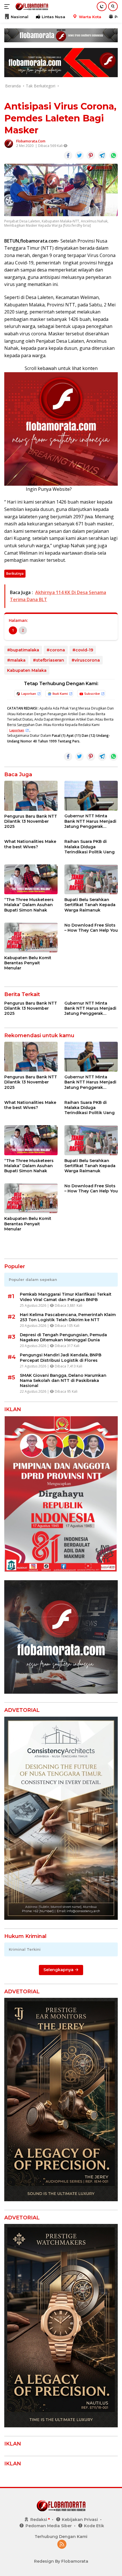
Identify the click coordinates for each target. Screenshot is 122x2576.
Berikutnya (15, 574)
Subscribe (92, 694)
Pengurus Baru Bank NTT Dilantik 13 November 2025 (31, 821)
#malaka (16, 660)
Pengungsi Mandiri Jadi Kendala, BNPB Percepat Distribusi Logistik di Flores (61, 1358)
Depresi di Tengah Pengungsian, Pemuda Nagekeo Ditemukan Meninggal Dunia (63, 1337)
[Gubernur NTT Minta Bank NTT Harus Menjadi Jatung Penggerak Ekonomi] (91, 796)
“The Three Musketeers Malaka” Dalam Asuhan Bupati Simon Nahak (29, 905)
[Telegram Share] (102, 155)
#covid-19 (83, 650)
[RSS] (62, 2545)
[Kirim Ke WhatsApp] (113, 155)
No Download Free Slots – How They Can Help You (91, 928)
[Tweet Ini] (79, 155)
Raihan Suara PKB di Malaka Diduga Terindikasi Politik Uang (90, 847)
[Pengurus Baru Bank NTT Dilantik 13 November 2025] (31, 796)
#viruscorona (86, 660)
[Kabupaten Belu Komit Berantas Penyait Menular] (31, 937)
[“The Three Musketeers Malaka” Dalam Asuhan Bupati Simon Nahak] (31, 879)
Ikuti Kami (60, 694)
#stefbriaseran (49, 660)
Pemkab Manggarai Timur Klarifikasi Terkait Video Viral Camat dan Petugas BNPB (66, 1297)
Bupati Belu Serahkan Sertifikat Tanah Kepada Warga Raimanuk (90, 905)
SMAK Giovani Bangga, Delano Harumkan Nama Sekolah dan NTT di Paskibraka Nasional (63, 1380)
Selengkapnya (59, 1970)
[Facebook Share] (68, 155)
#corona (56, 650)
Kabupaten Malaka (27, 670)
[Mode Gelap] (102, 6)
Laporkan (29, 694)
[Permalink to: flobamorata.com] (9, 143)
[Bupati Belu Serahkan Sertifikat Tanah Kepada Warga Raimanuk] (91, 879)
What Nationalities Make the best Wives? (30, 844)
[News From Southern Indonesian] (31, 7)
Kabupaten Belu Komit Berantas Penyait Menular (28, 963)
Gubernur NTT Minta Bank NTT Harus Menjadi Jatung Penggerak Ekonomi (90, 821)
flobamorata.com (31, 141)
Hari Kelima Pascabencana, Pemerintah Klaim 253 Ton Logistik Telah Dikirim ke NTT (68, 1317)
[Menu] (8, 7)
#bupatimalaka (23, 650)
